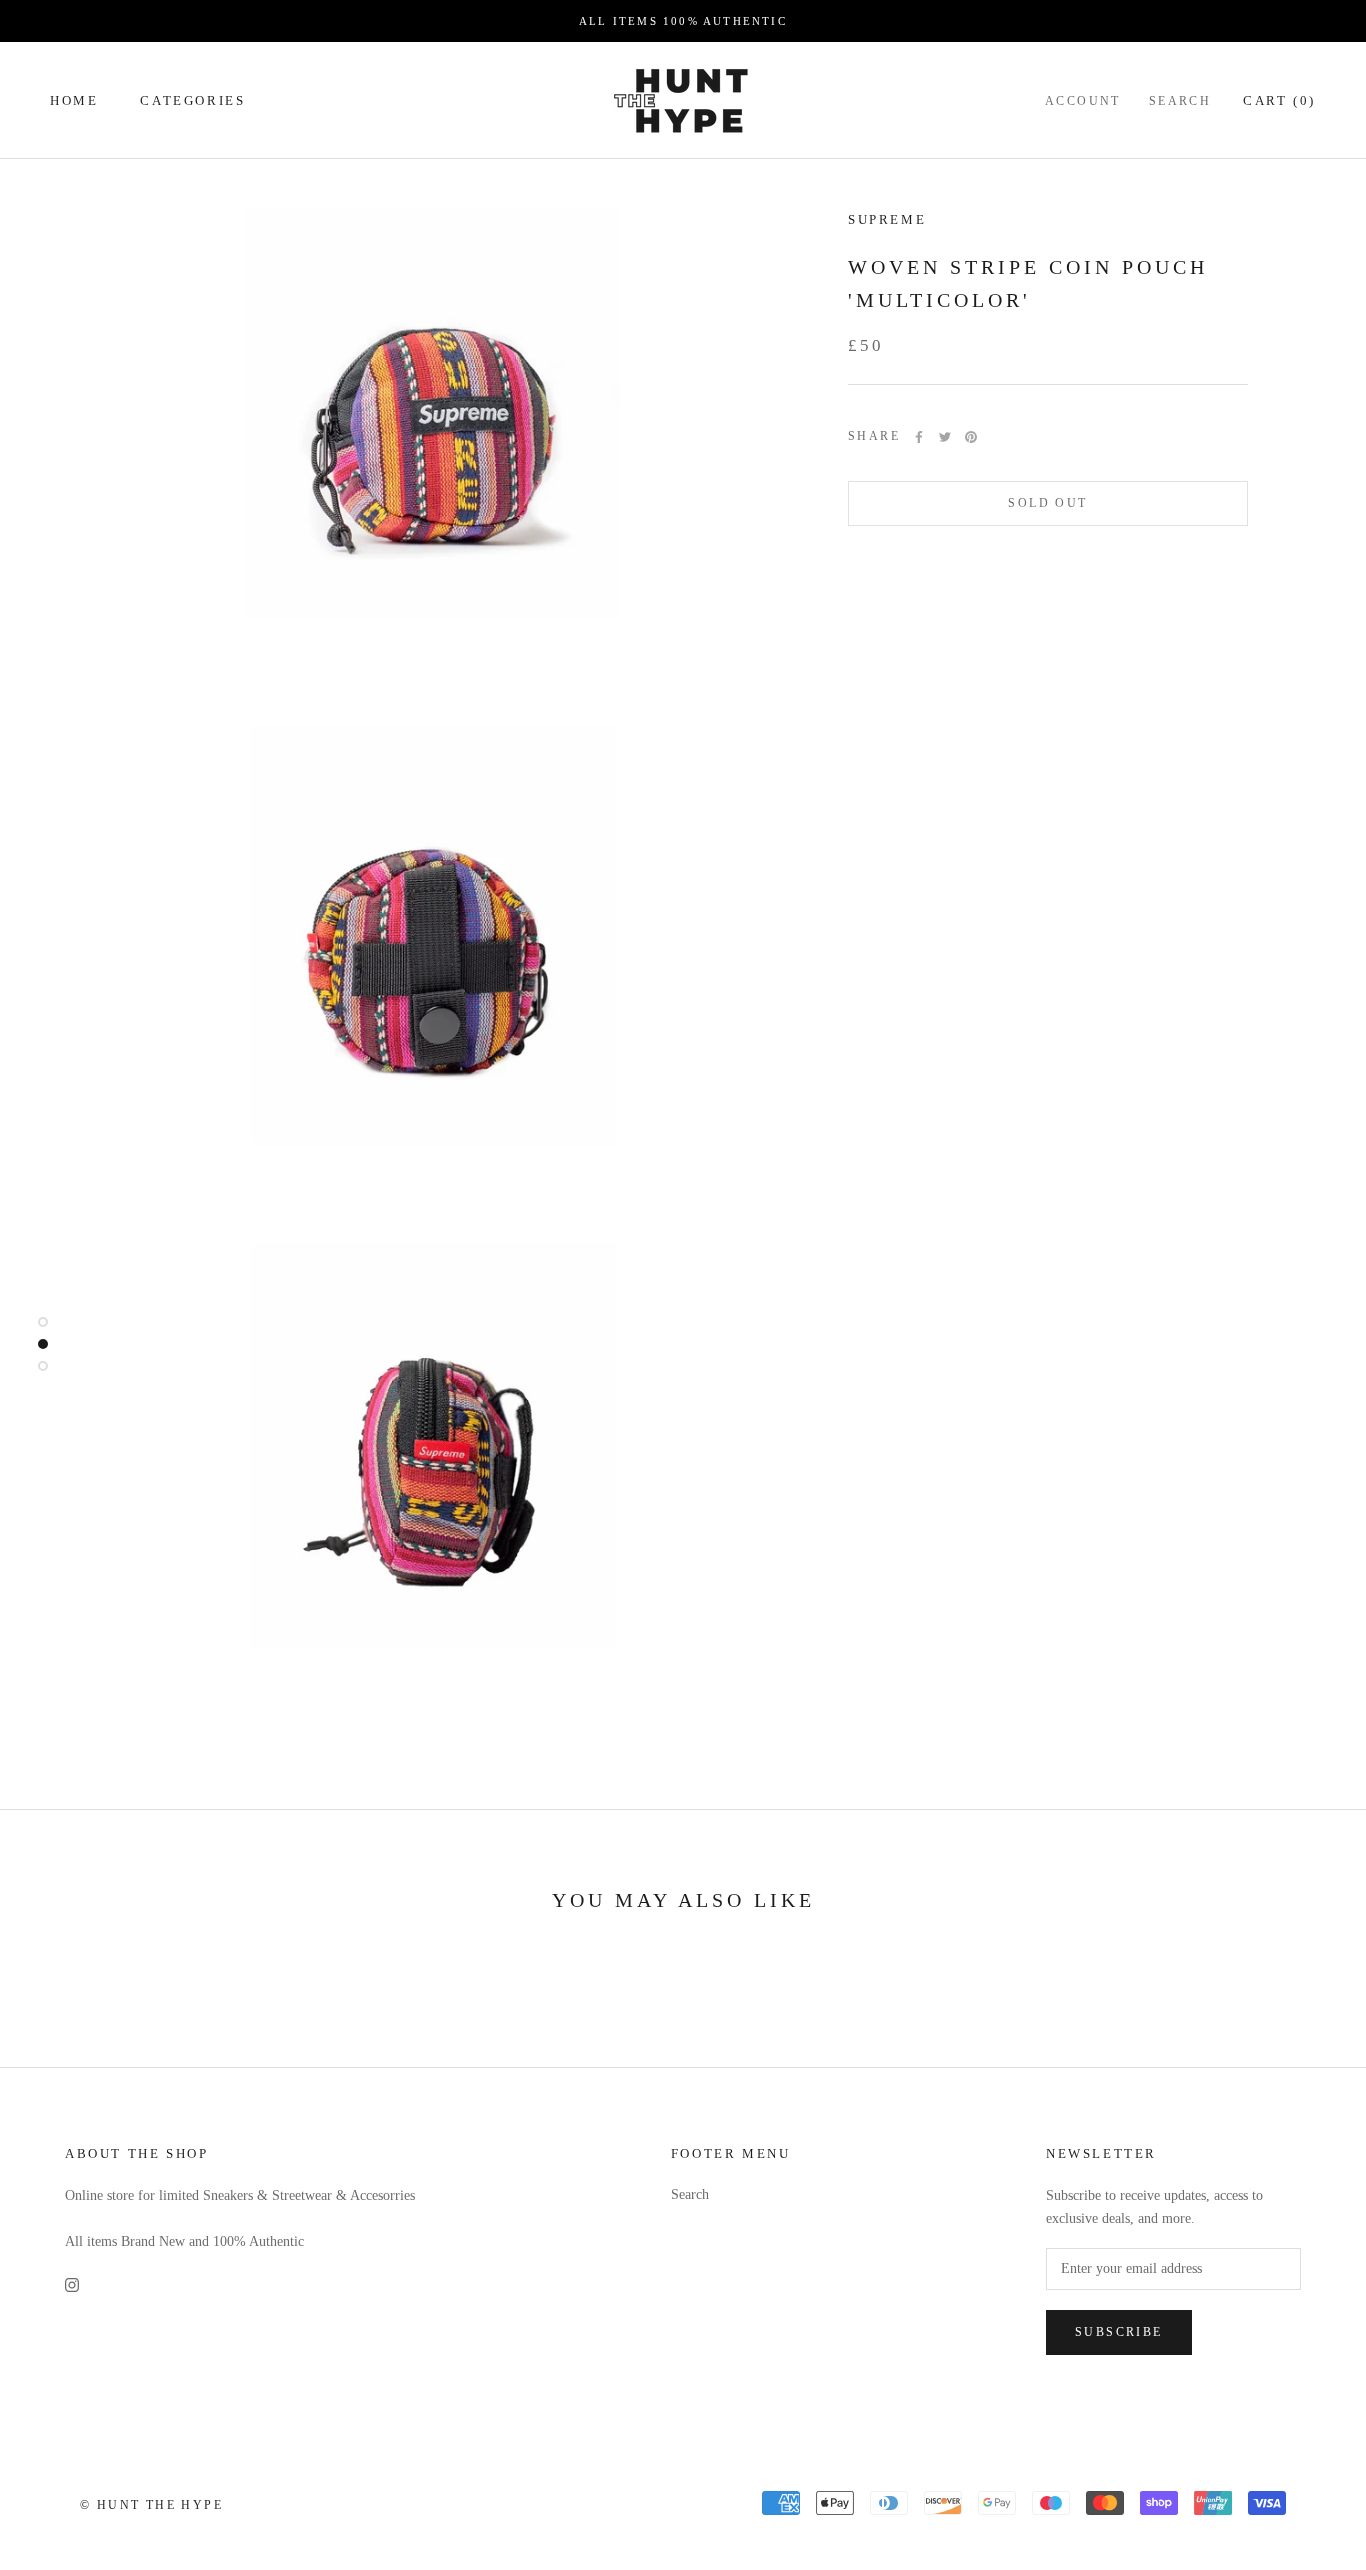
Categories (192, 100)
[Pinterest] (971, 437)
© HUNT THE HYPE (151, 2505)
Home (74, 100)
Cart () (1279, 100)
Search (1180, 101)
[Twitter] (945, 437)
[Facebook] (919, 437)
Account (1083, 101)
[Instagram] (72, 2284)
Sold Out (1047, 503)
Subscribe (1119, 2332)
